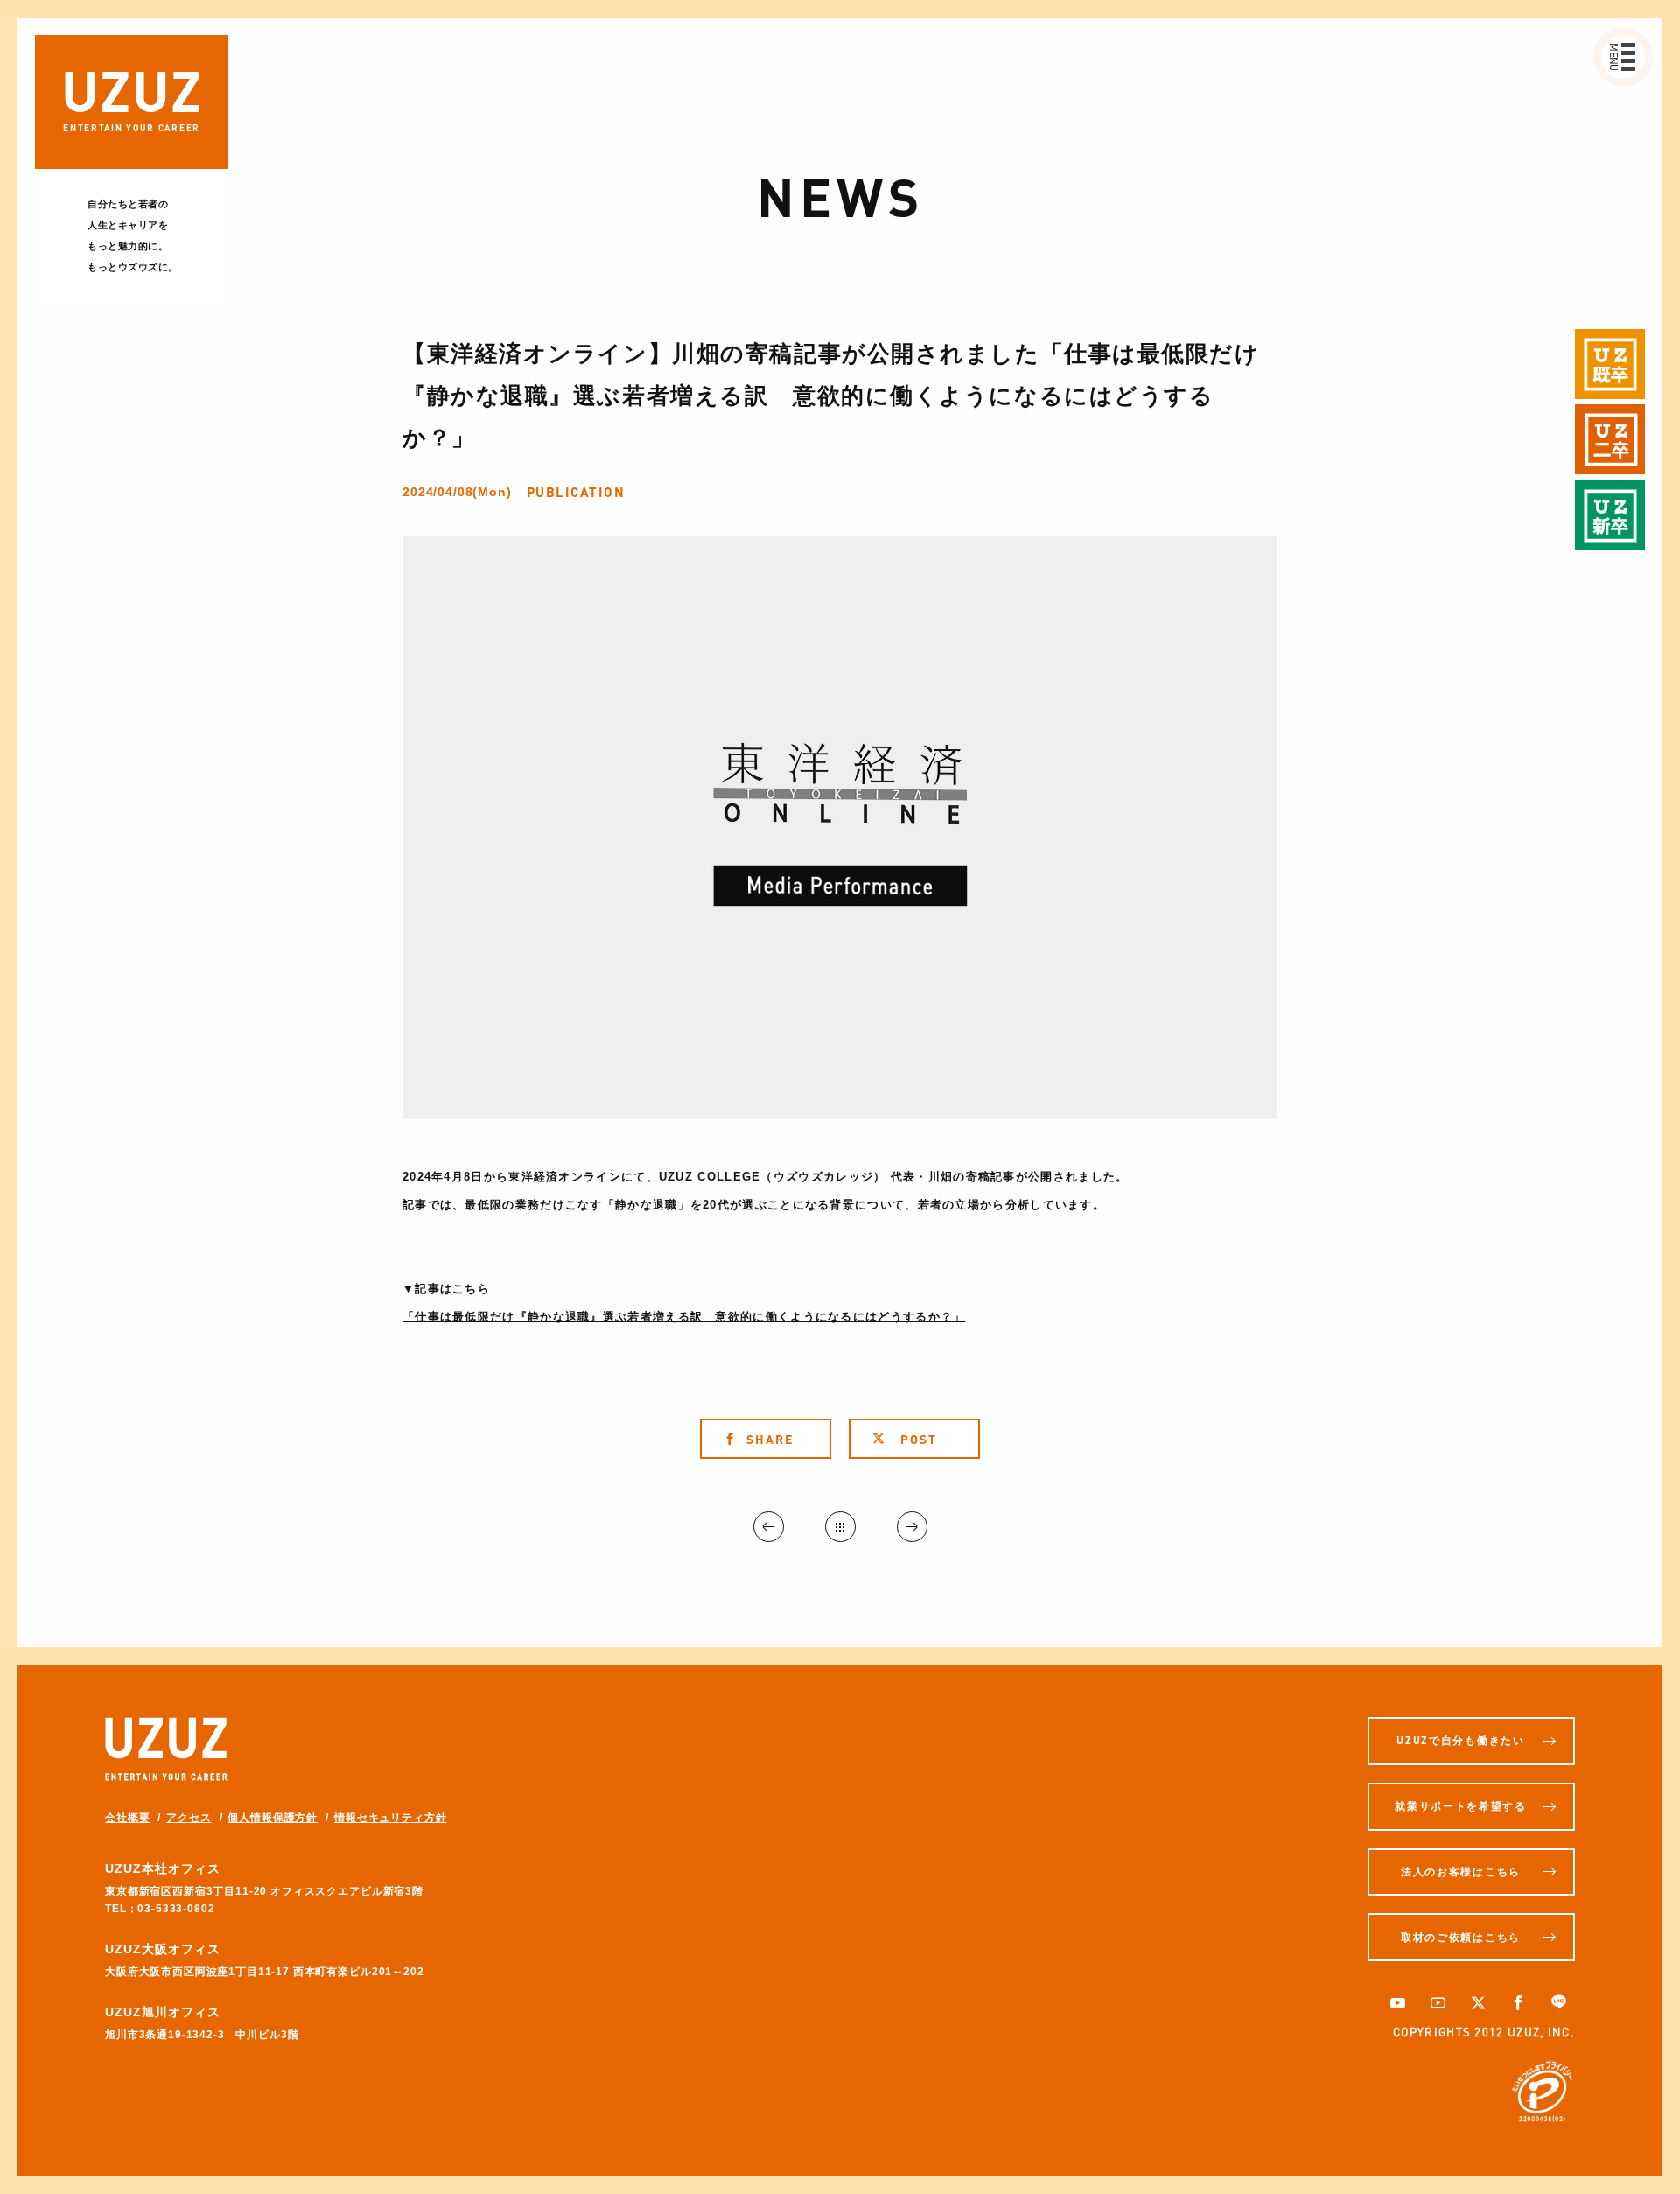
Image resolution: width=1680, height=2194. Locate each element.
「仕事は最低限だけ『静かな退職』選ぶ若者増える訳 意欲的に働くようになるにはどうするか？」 (684, 1317)
